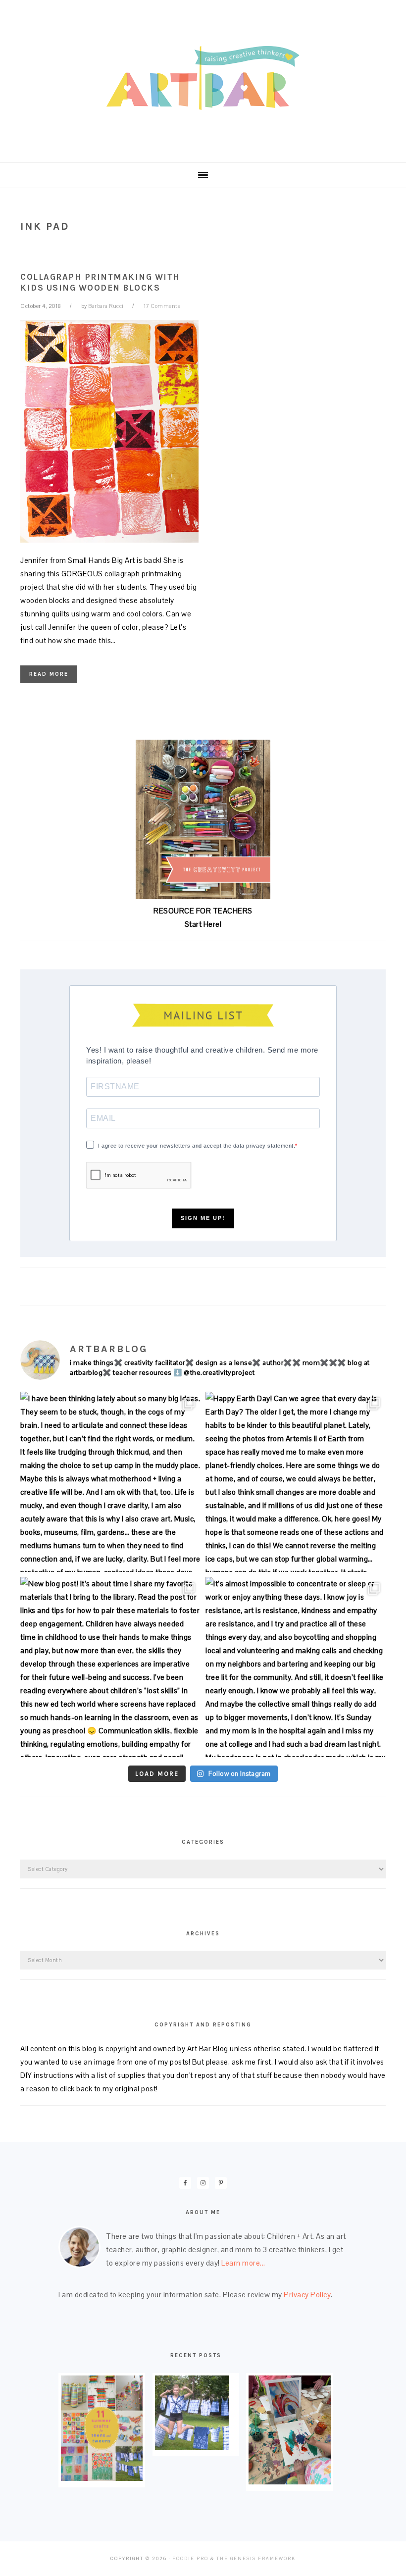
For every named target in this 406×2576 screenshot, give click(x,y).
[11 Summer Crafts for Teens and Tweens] (102, 2478)
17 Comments (162, 306)
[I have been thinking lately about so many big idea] (110, 1482)
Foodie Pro (190, 2559)
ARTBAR (203, 78)
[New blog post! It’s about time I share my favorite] (110, 1667)
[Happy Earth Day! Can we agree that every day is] (296, 1482)
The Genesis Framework (256, 2559)
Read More (49, 674)
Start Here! (203, 924)
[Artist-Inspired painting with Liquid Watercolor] (289, 2482)
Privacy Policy (307, 2295)
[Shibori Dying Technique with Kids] (192, 2447)
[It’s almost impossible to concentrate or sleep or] (296, 1667)
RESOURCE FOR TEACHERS (203, 911)
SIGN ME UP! (203, 1218)
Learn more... (243, 2263)
